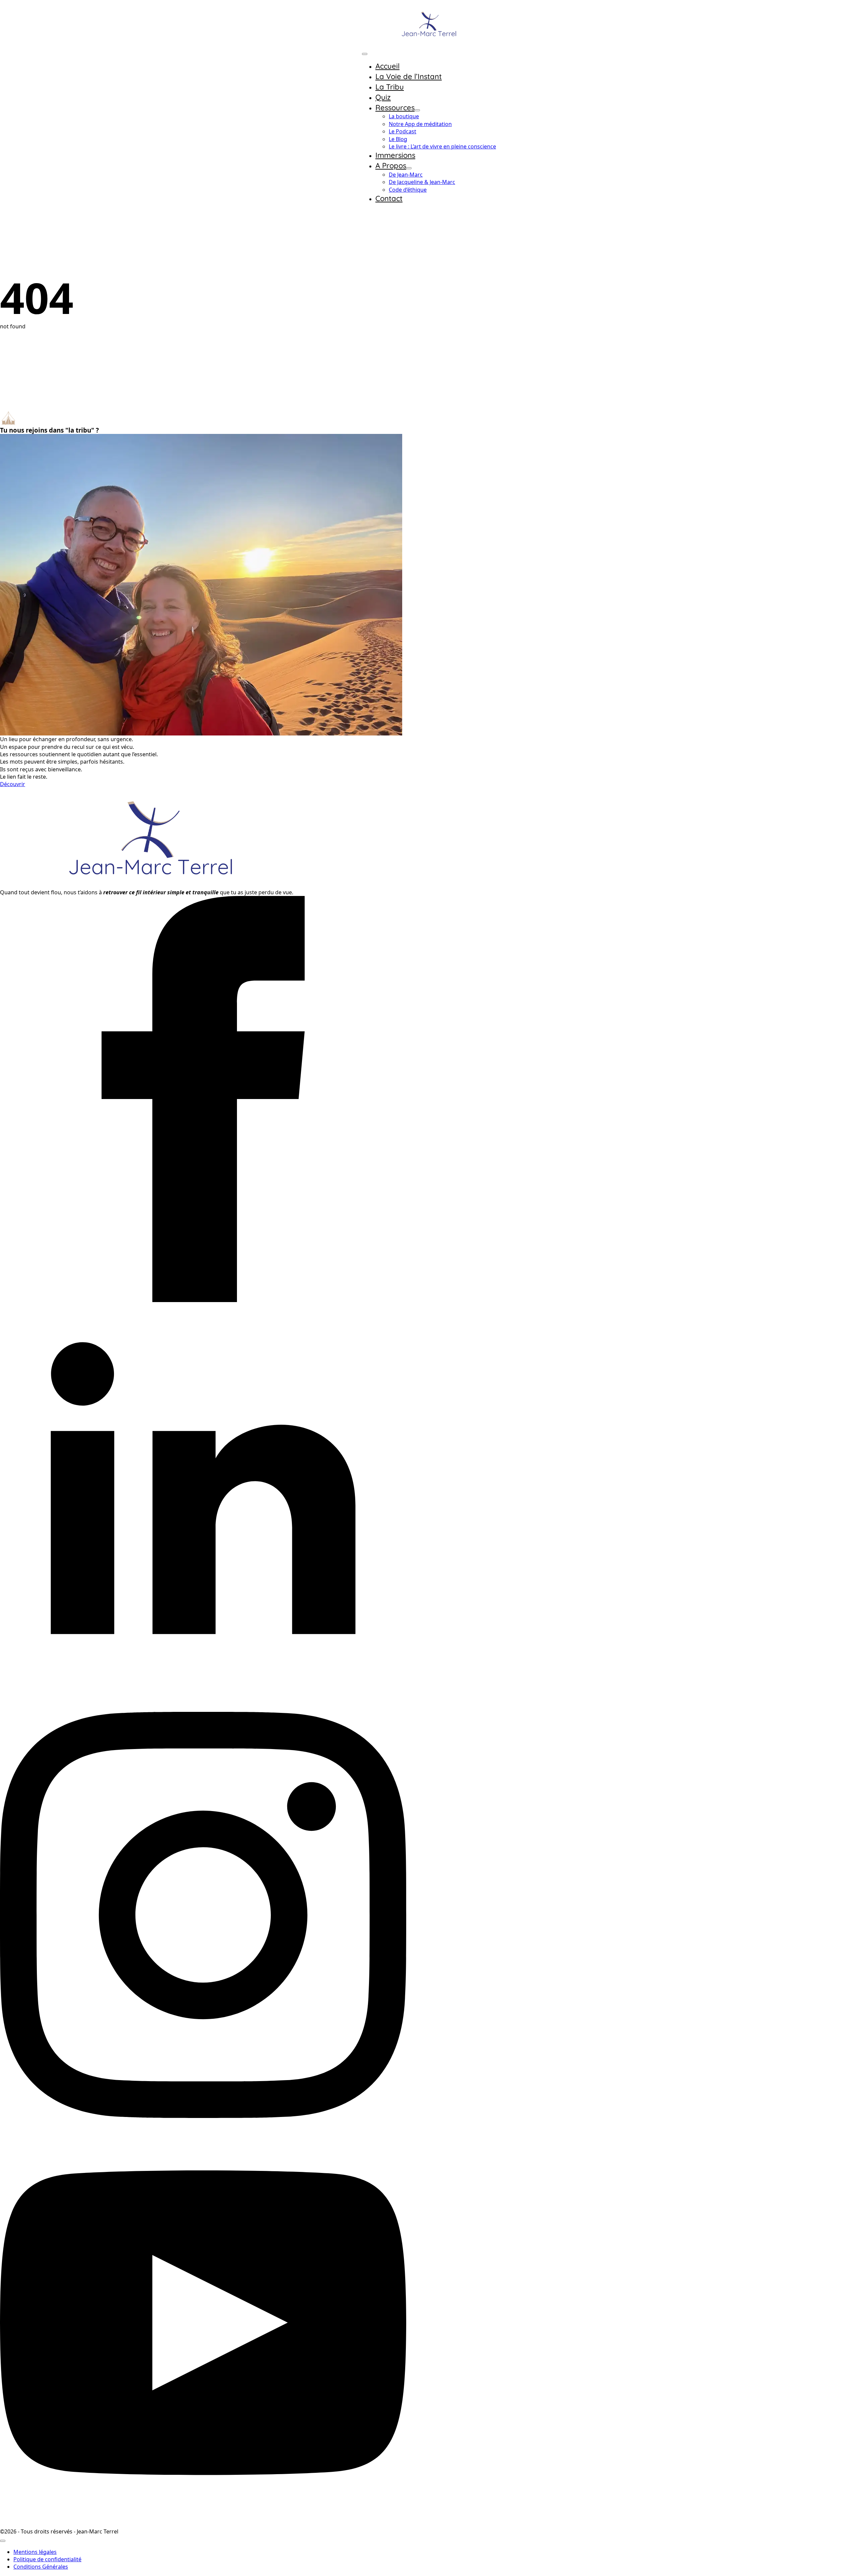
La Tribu (390, 87)
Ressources (395, 108)
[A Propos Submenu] (409, 168)
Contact (389, 198)
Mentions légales (35, 2552)
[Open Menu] (365, 54)
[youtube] (203, 2524)
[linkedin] (203, 1708)
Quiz (383, 97)
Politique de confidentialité (47, 2559)
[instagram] (203, 2116)
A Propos (391, 166)
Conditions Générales (41, 2567)
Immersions (395, 155)
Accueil (387, 66)
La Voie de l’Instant (409, 76)
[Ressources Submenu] (417, 110)
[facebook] (203, 1300)
